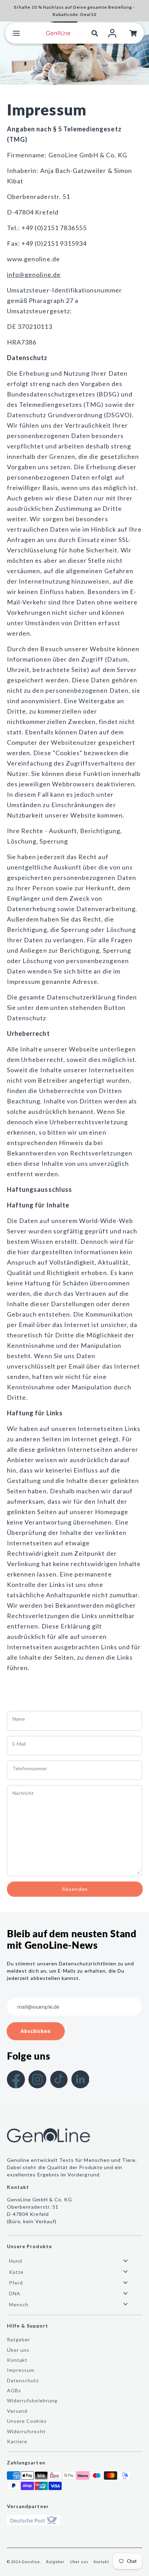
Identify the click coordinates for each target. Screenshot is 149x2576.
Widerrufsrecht (26, 2431)
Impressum (21, 2370)
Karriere (17, 2441)
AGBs (14, 2390)
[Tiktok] (59, 2079)
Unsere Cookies (27, 2421)
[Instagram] (37, 2079)
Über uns (18, 2350)
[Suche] (95, 33)
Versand (17, 2411)
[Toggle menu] (125, 2261)
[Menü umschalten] (16, 33)
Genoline (31, 2562)
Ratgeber (19, 2339)
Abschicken (36, 2031)
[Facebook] (16, 2079)
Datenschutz (23, 2380)
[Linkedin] (80, 2079)
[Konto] (112, 33)
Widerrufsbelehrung (32, 2400)
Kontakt (17, 2360)
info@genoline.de (34, 274)
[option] (74, 53)
